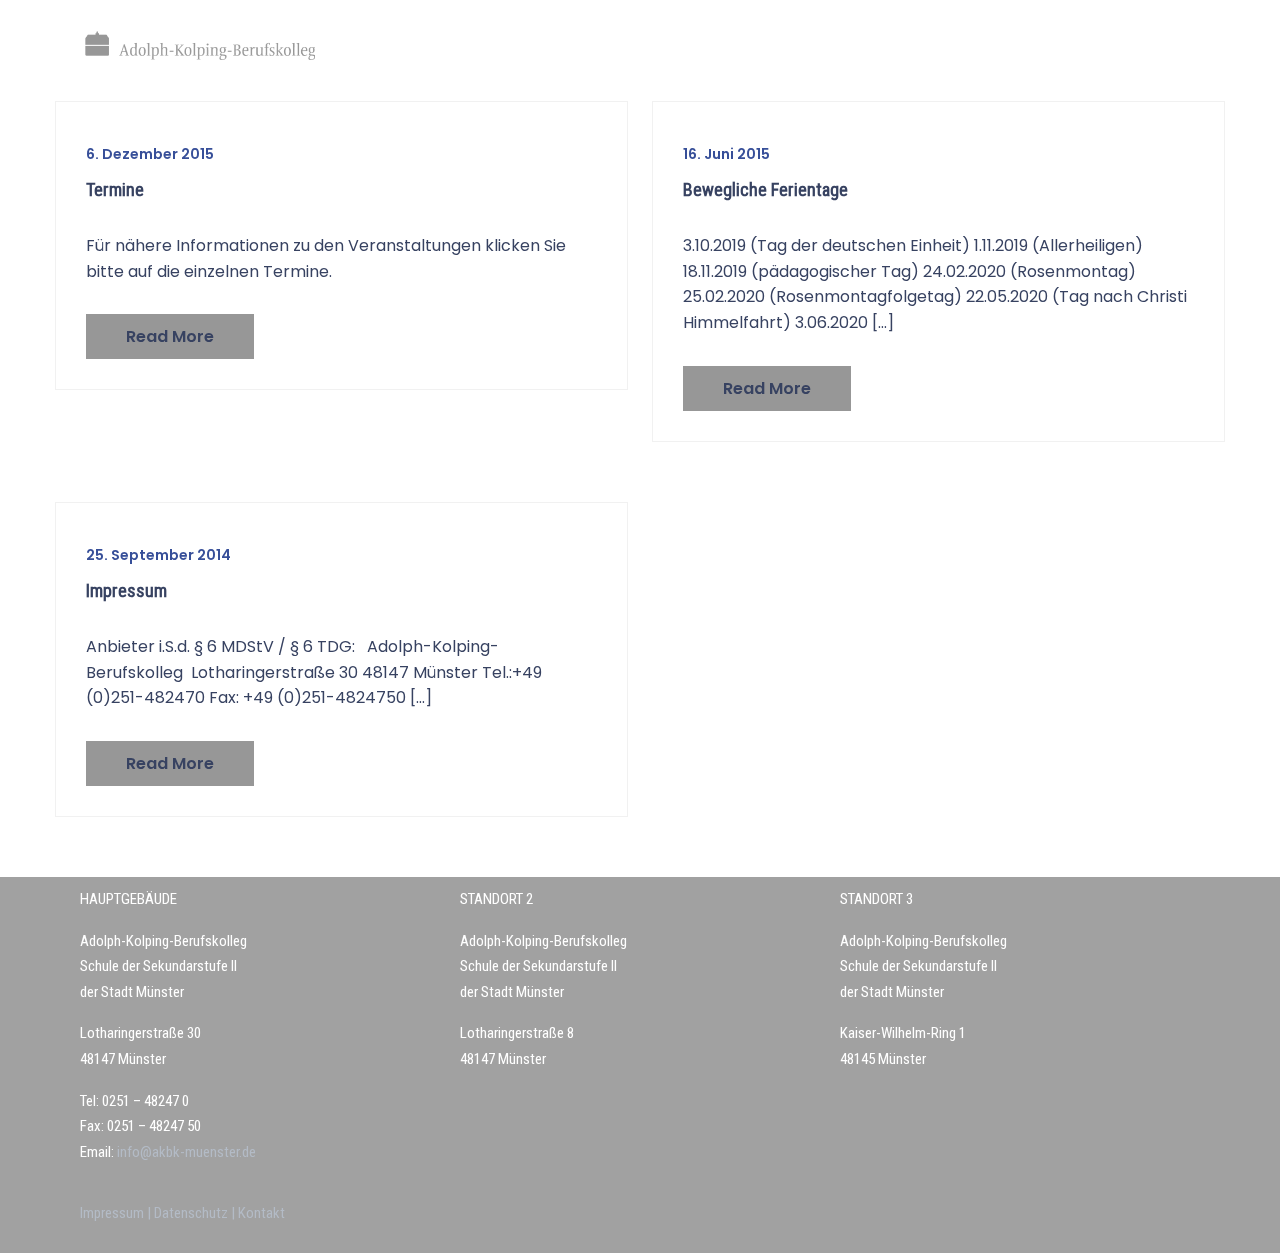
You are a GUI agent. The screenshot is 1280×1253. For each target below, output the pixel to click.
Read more (170, 336)
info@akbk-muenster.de (185, 1152)
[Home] (200, 45)
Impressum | (117, 1213)
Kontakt (261, 1213)
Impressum (126, 590)
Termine (115, 189)
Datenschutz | (196, 1213)
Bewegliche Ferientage (765, 189)
